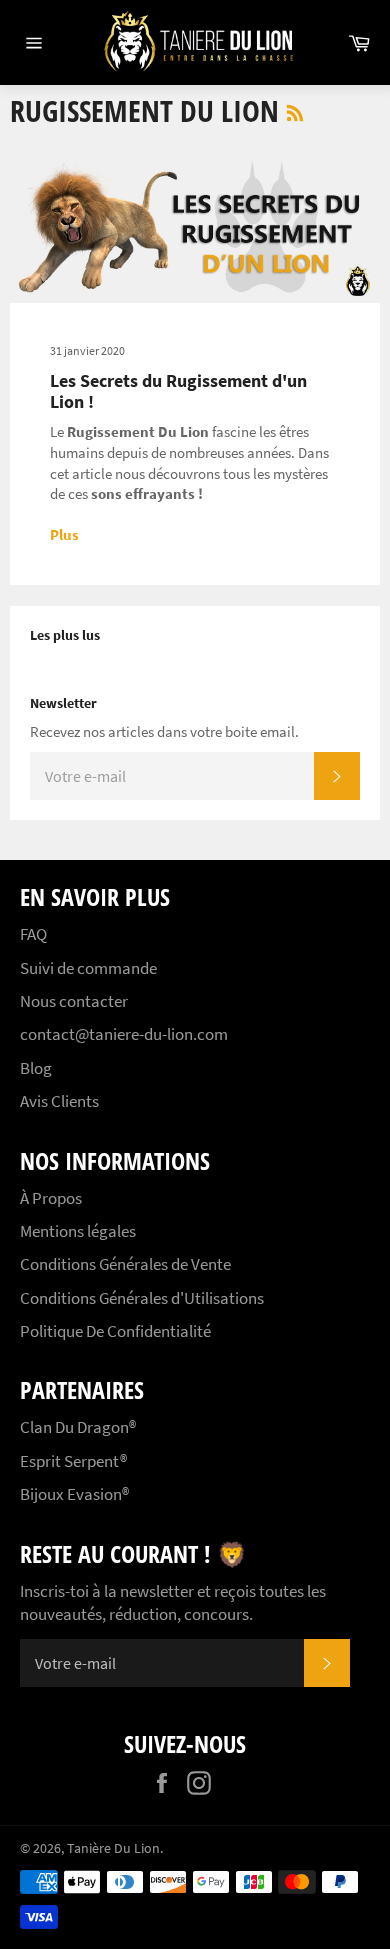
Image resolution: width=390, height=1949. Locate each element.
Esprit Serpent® (73, 1461)
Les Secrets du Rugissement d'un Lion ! (178, 391)
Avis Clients (59, 1101)
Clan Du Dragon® (78, 1427)
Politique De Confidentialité (115, 1331)
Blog (36, 1068)
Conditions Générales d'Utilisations (142, 1298)
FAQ (33, 934)
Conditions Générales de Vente (125, 1264)
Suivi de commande (88, 968)
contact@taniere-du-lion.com (124, 1034)
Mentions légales (78, 1231)
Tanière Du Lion (113, 1848)
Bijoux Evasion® (74, 1494)
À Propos (51, 1198)
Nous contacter (74, 1001)
